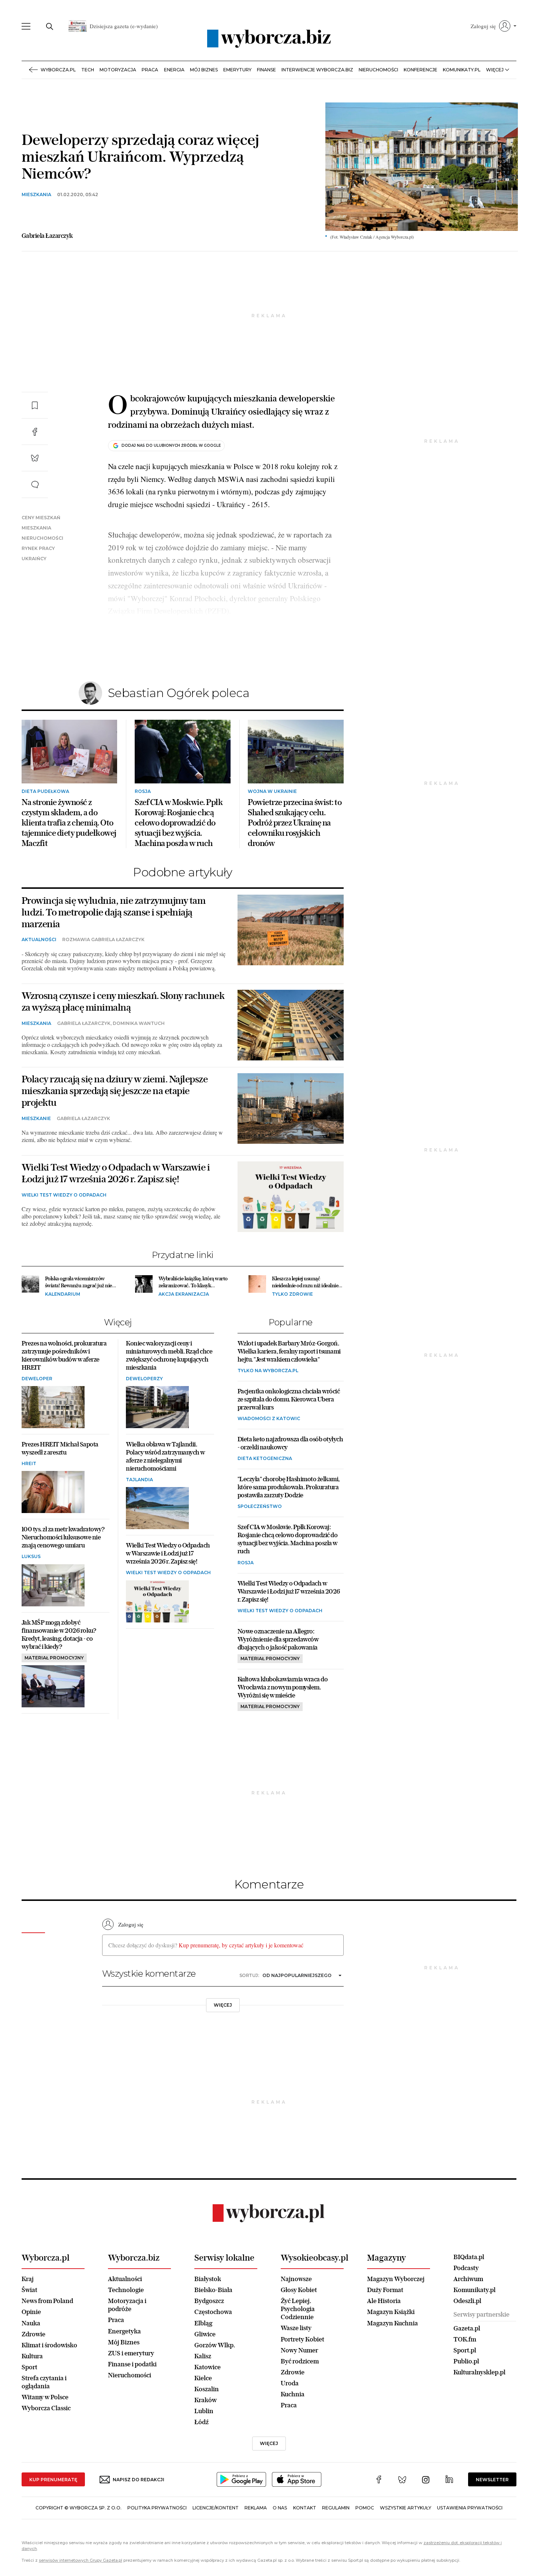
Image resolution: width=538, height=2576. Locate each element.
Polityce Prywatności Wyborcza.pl (244, 386)
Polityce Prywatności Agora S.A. (328, 386)
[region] (269, 347)
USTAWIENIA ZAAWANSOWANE (178, 422)
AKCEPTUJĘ (383, 423)
